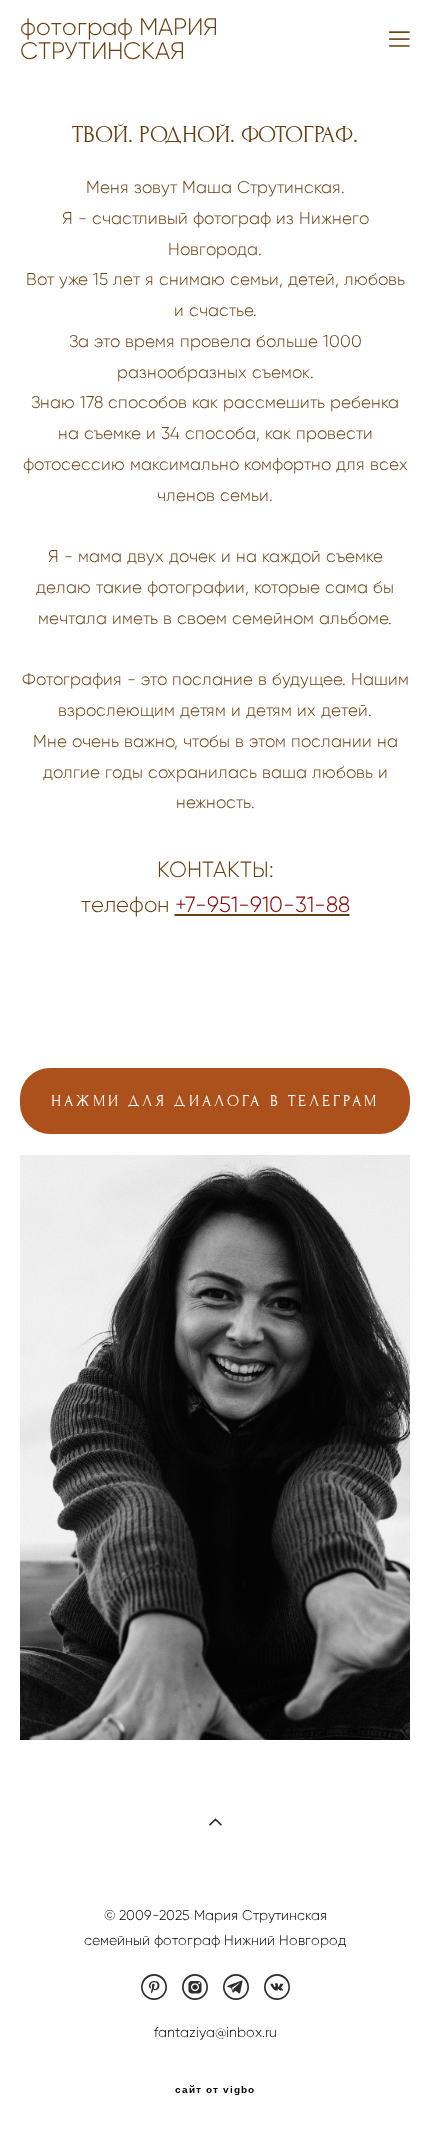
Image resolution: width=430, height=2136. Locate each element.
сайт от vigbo (215, 2090)
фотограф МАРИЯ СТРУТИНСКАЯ (119, 39)
